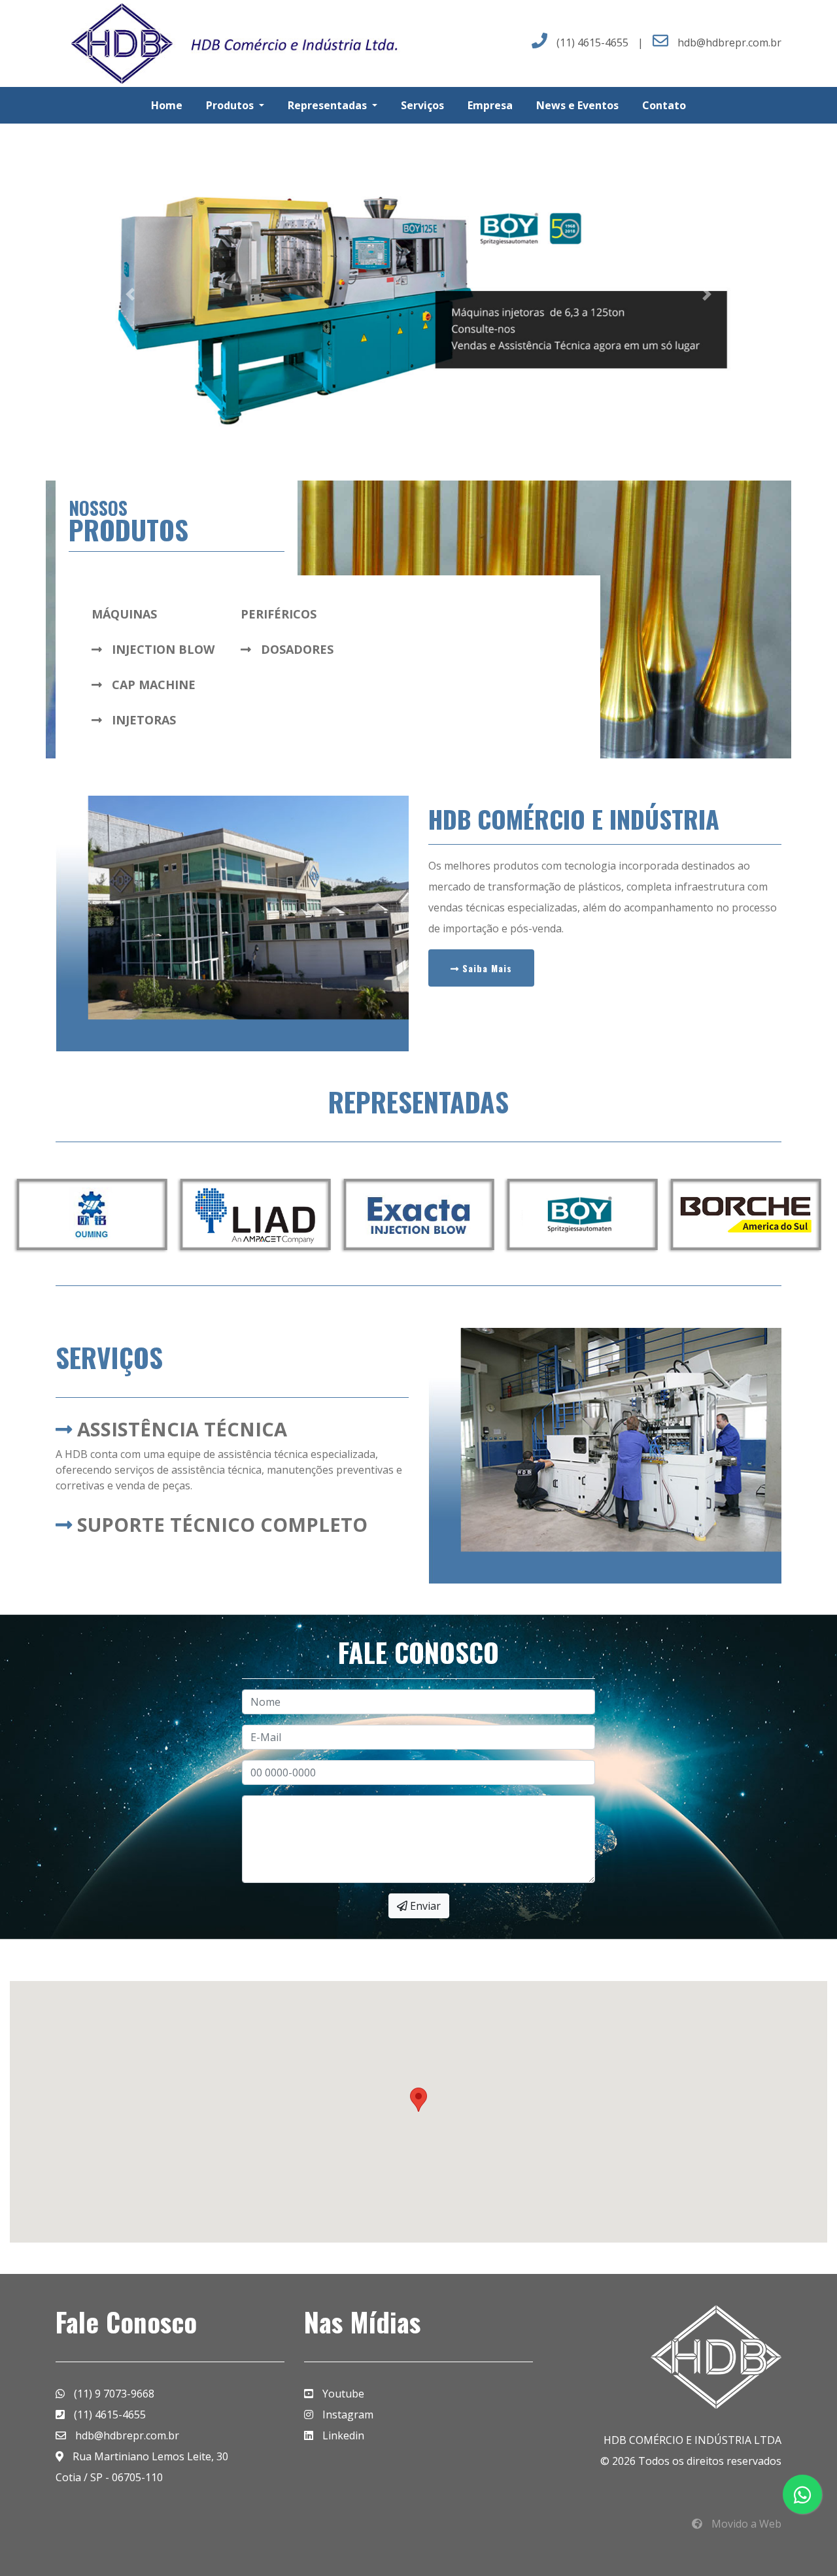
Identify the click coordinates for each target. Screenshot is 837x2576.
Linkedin (342, 2435)
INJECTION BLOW (162, 649)
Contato (664, 105)
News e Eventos (577, 105)
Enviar (424, 1906)
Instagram (347, 2415)
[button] (130, 294)
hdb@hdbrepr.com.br (729, 42)
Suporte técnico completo (220, 1524)
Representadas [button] (329, 105)
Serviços (422, 105)
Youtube (342, 2394)
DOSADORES (296, 649)
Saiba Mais (486, 968)
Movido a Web (745, 2524)
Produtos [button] (231, 105)
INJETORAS (142, 720)
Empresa (490, 105)
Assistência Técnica (179, 1429)
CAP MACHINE (152, 685)
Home (167, 105)
